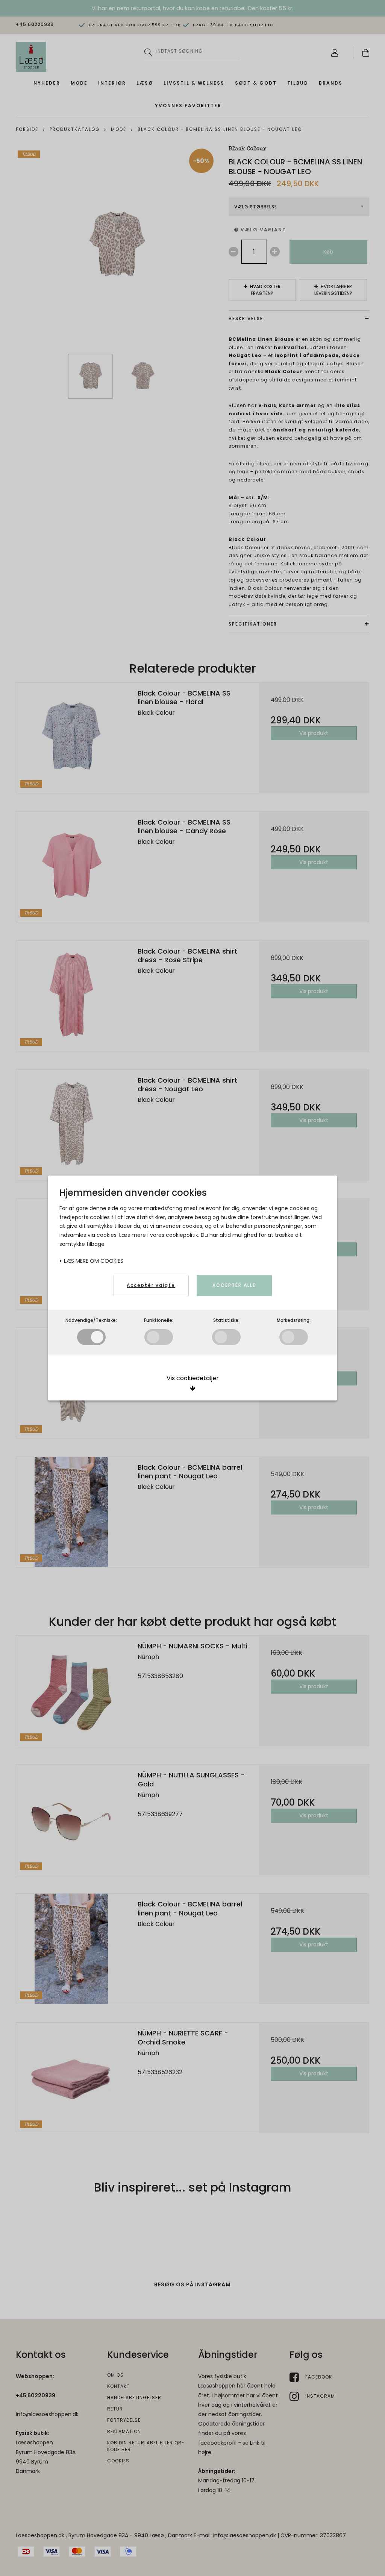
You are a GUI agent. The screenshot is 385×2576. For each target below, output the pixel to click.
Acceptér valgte (151, 1285)
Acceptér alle (234, 1285)
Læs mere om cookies (93, 1261)
